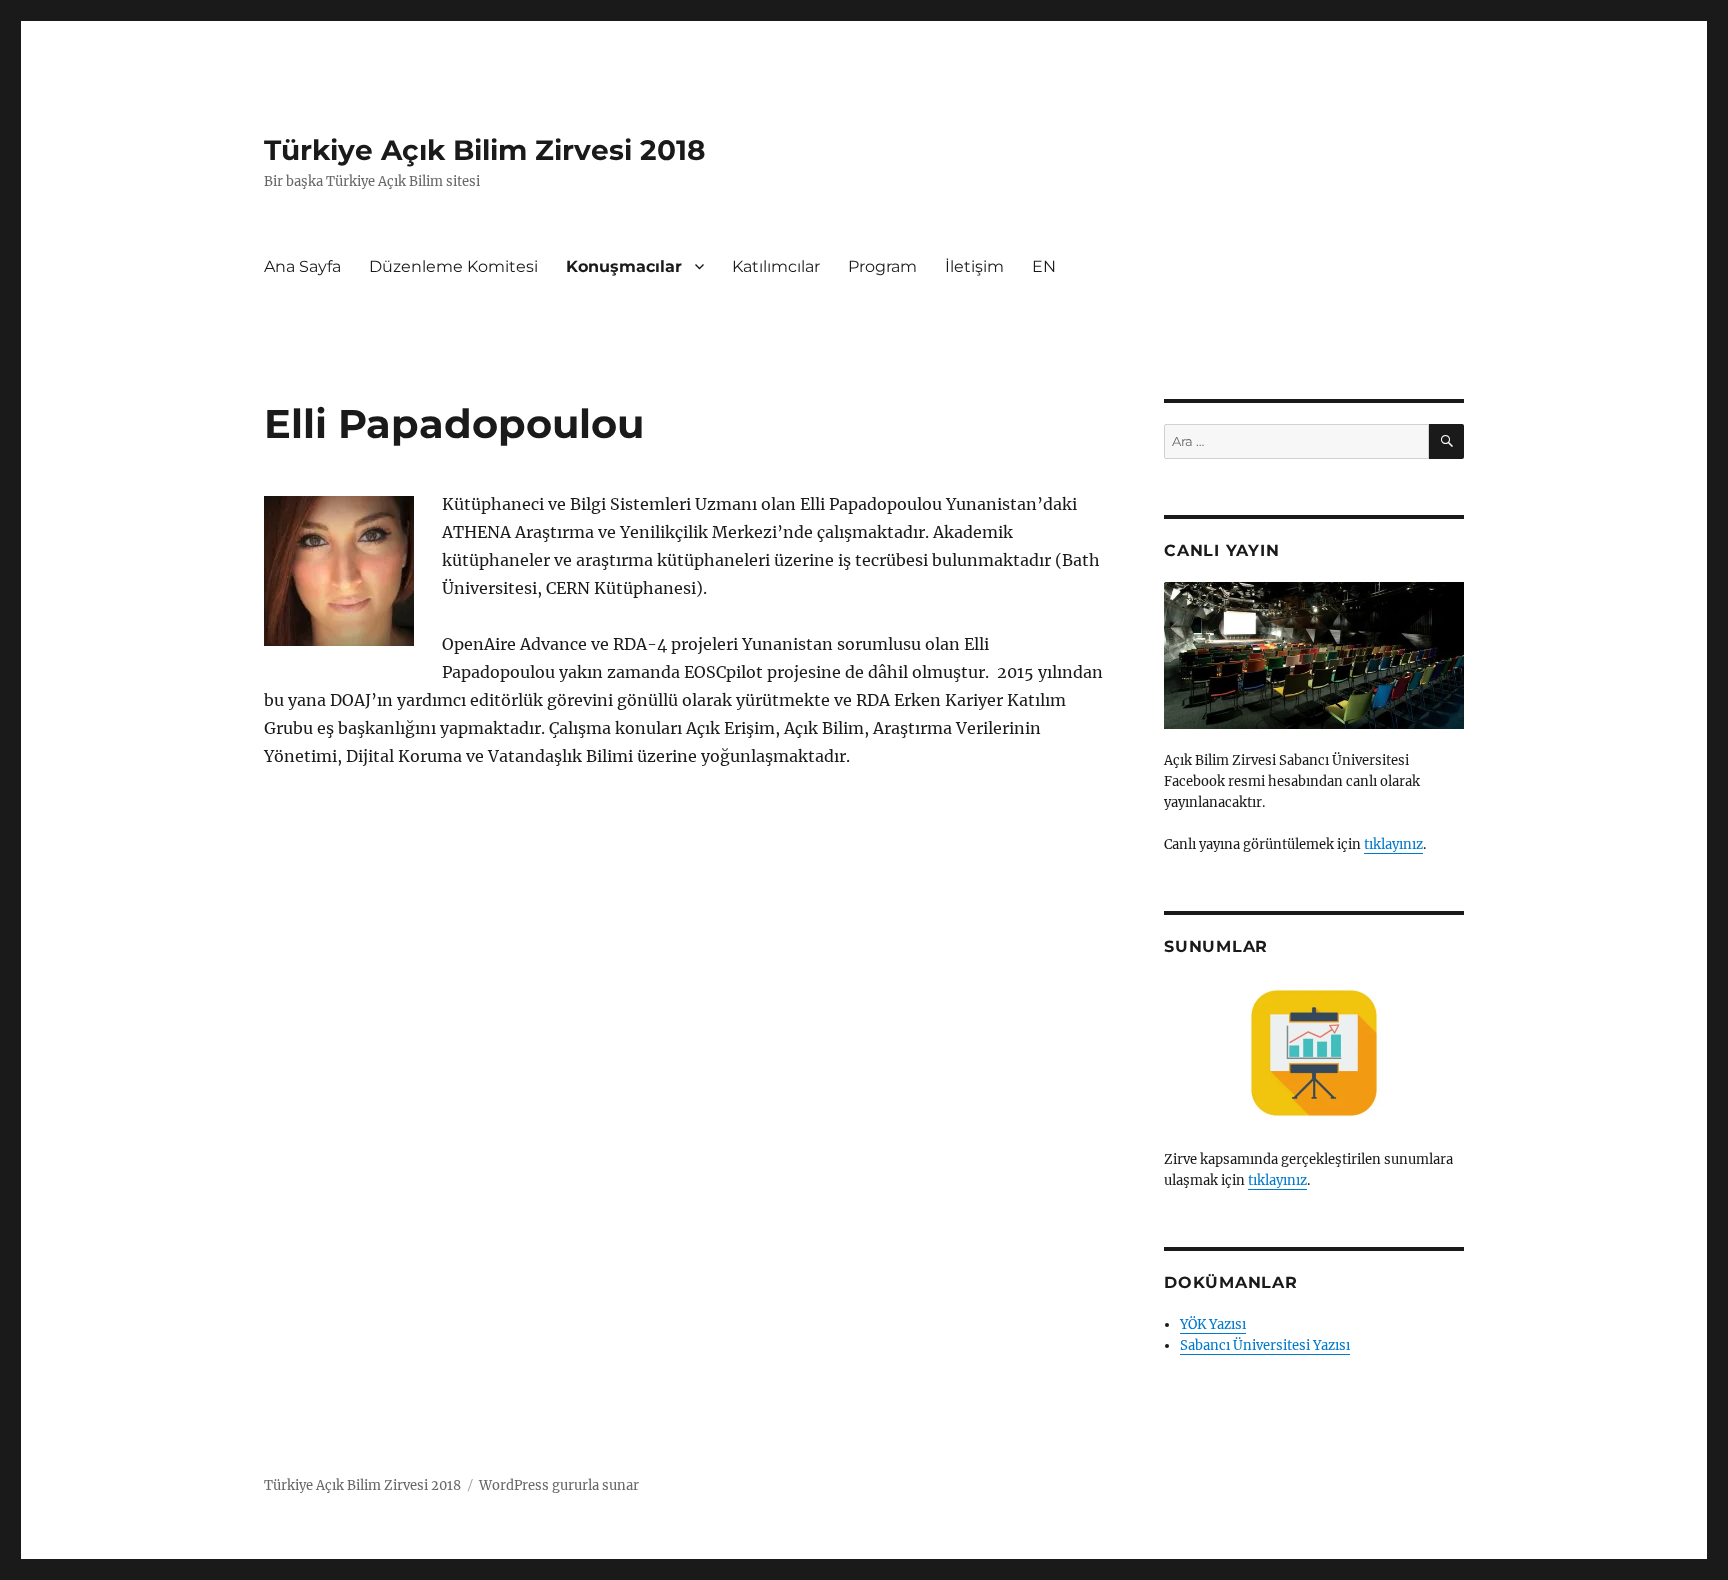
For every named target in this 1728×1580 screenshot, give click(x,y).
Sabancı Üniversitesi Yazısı (1265, 1345)
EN (1044, 266)
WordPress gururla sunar (559, 1485)
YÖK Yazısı (1213, 1324)
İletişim (974, 266)
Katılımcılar (776, 266)
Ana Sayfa (302, 266)
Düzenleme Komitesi (453, 266)
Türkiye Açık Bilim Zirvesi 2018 (484, 150)
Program (882, 266)
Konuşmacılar (624, 266)
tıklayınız (1393, 844)
